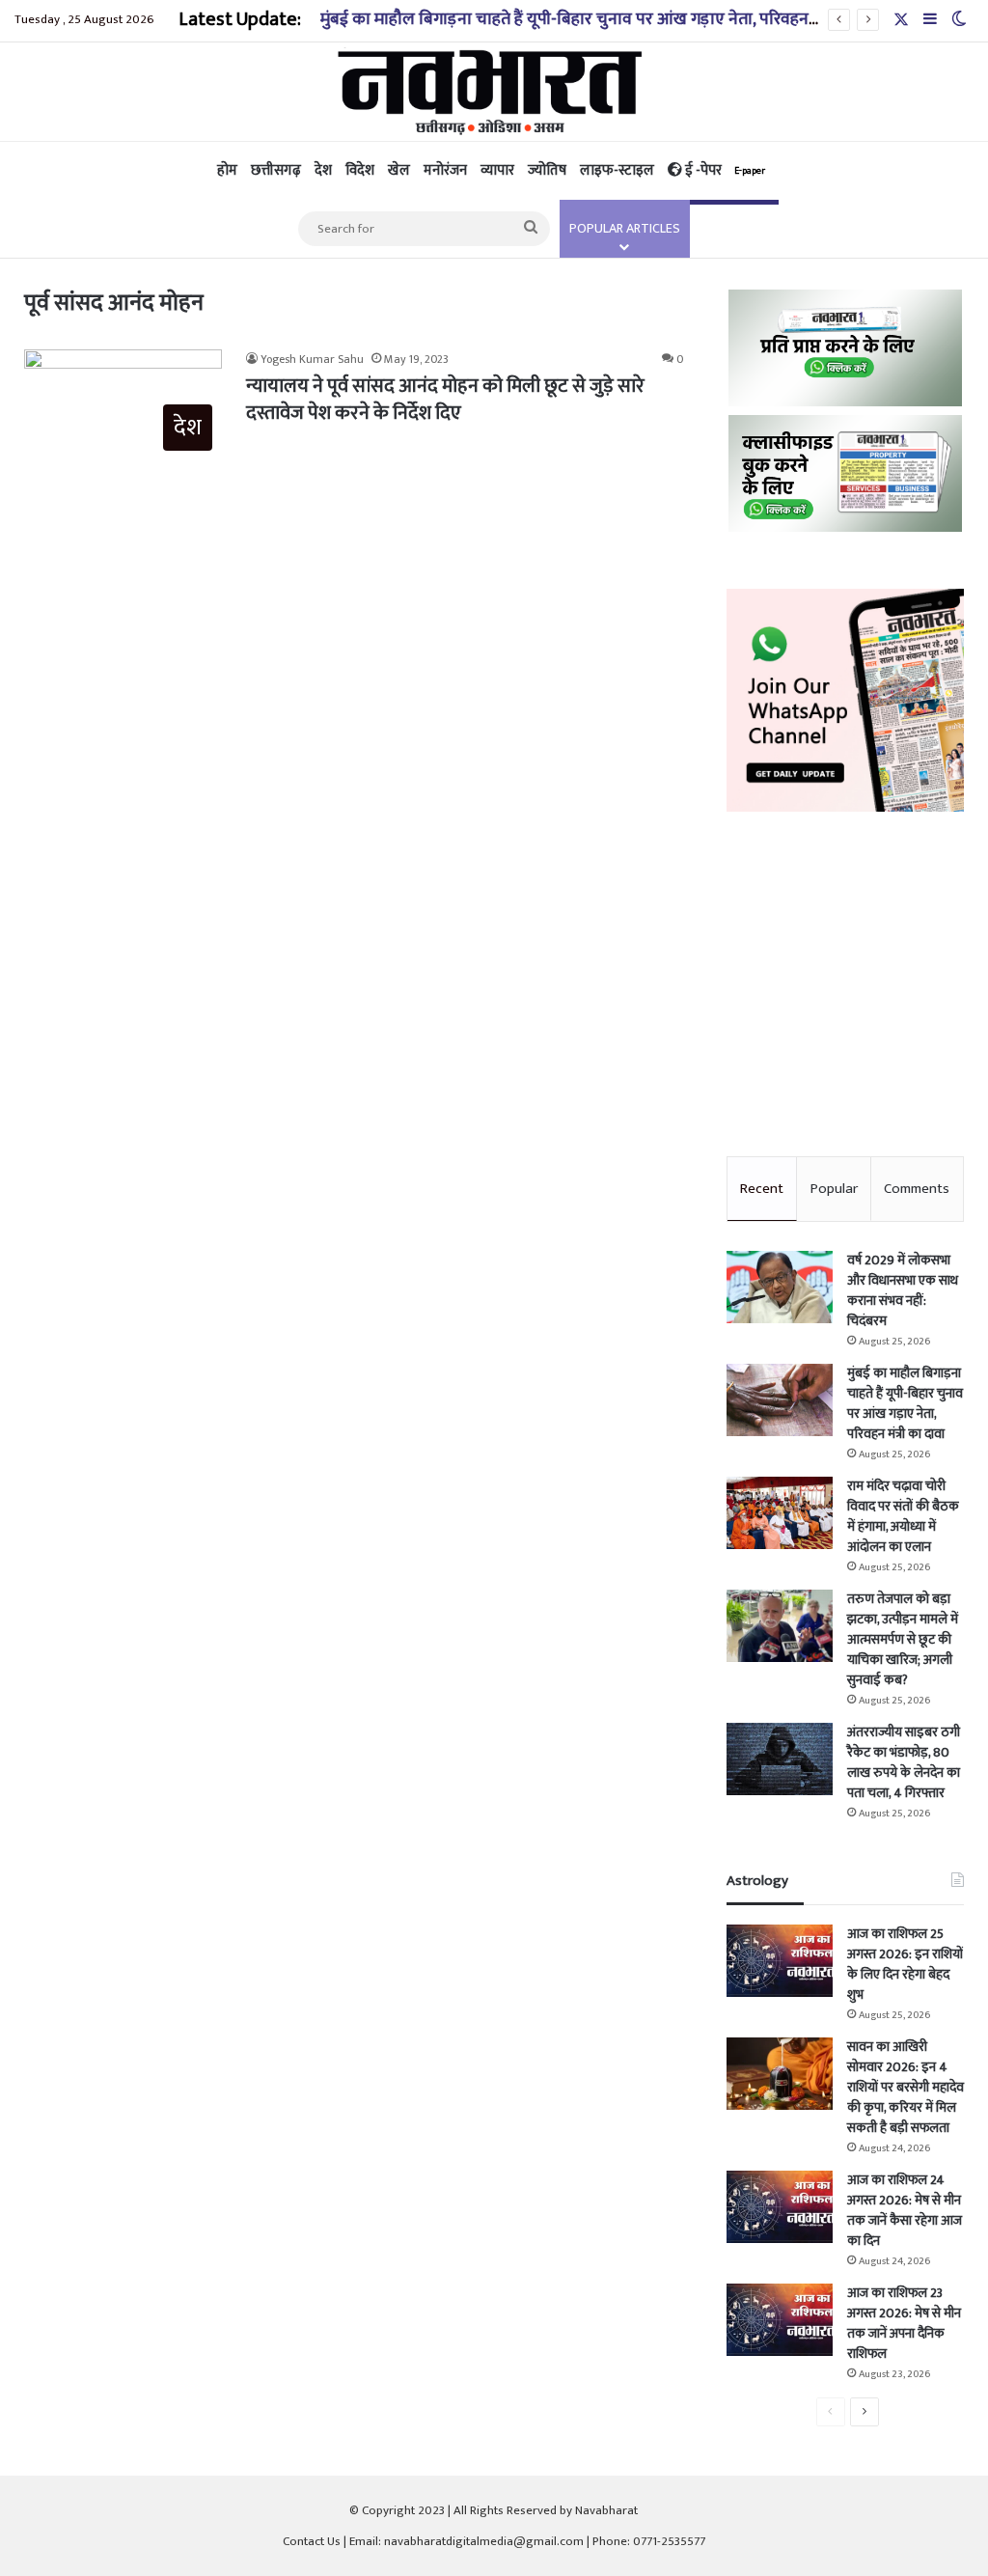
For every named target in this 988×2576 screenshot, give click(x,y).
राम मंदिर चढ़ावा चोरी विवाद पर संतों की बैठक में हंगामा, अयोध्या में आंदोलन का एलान (903, 1516)
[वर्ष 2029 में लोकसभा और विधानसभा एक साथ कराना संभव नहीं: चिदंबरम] (780, 1287)
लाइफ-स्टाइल (617, 170)
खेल (399, 170)
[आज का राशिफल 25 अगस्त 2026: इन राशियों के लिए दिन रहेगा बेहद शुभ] (780, 1961)
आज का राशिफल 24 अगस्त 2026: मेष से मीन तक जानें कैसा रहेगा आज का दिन (905, 2210)
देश (323, 170)
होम (227, 170)
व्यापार (497, 170)
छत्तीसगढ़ (276, 170)
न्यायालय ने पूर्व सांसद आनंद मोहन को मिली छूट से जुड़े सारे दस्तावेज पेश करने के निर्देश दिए (445, 400)
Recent (762, 1189)
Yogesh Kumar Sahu (312, 359)
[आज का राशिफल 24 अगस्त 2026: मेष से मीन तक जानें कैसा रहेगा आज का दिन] (780, 2207)
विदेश (360, 170)
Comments (917, 1189)
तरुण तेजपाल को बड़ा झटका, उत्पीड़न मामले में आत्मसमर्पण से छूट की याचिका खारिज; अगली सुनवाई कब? (903, 1639)
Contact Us (312, 2541)
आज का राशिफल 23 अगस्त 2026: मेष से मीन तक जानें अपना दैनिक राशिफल (904, 2323)
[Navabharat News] (494, 92)
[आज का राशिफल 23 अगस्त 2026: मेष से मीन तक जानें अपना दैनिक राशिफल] (780, 2320)
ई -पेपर (724, 170)
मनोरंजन (445, 170)
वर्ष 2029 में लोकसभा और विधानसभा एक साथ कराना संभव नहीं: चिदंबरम (903, 1290)
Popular (834, 1189)
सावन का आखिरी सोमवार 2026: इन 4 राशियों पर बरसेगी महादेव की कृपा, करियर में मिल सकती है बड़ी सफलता (906, 2087)
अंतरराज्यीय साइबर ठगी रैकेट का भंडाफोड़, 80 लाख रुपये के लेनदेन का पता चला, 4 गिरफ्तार (904, 1762)
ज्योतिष (547, 170)
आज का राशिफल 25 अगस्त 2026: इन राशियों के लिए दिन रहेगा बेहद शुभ (905, 1964)
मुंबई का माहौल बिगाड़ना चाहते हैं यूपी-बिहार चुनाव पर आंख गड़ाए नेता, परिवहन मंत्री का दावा (605, 19)
